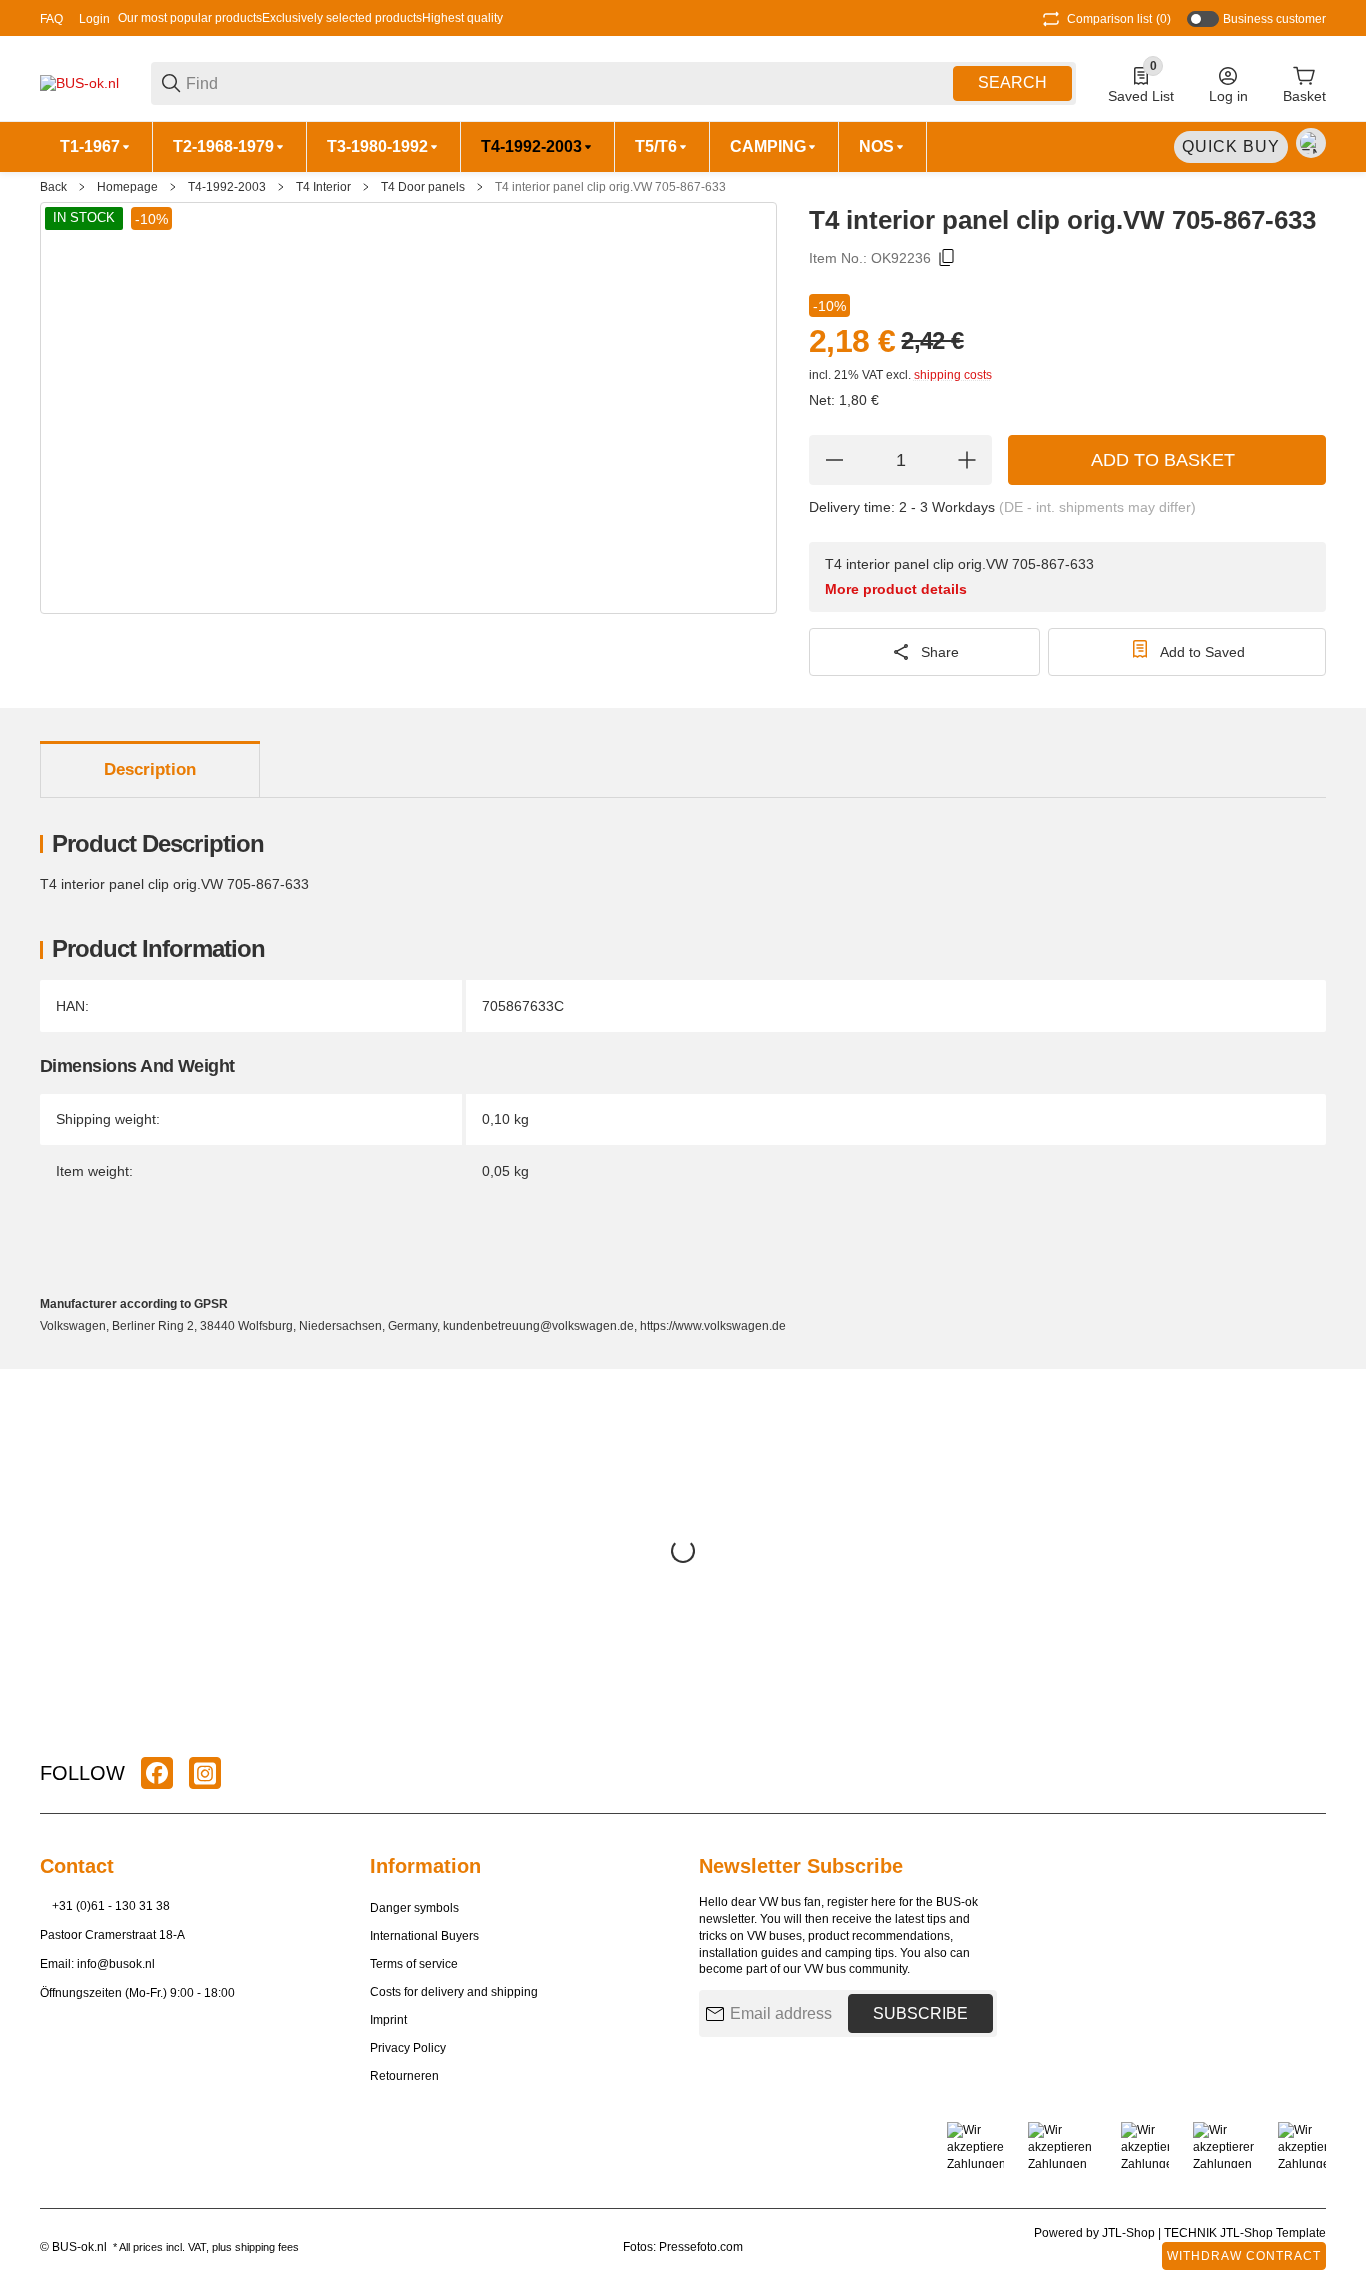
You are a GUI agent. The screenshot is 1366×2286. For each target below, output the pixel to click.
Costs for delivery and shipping (454, 1992)
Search (1012, 82)
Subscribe (920, 2013)
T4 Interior (323, 187)
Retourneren (404, 2076)
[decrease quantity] (834, 460)
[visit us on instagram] (205, 1773)
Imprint (388, 2020)
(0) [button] (1119, 19)
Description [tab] (150, 769)
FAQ (51, 19)
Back (53, 187)
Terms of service (414, 1964)
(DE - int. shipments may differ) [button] (1097, 507)
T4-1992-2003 (227, 187)
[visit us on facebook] (157, 1773)
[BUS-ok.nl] (79, 82)
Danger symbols (414, 1908)
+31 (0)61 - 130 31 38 (111, 1906)
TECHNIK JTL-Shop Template (1245, 2233)
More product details (896, 589)
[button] (1310, 1773)
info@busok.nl (116, 1964)
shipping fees (267, 2247)
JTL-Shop (1130, 2233)
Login (94, 19)
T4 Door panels (423, 187)
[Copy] (947, 258)
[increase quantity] (967, 460)
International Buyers (424, 1936)
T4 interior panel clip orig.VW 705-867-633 (610, 187)
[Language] (1311, 143)
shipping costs (953, 375)
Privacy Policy (408, 2048)
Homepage (127, 187)
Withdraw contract (1244, 2256)
